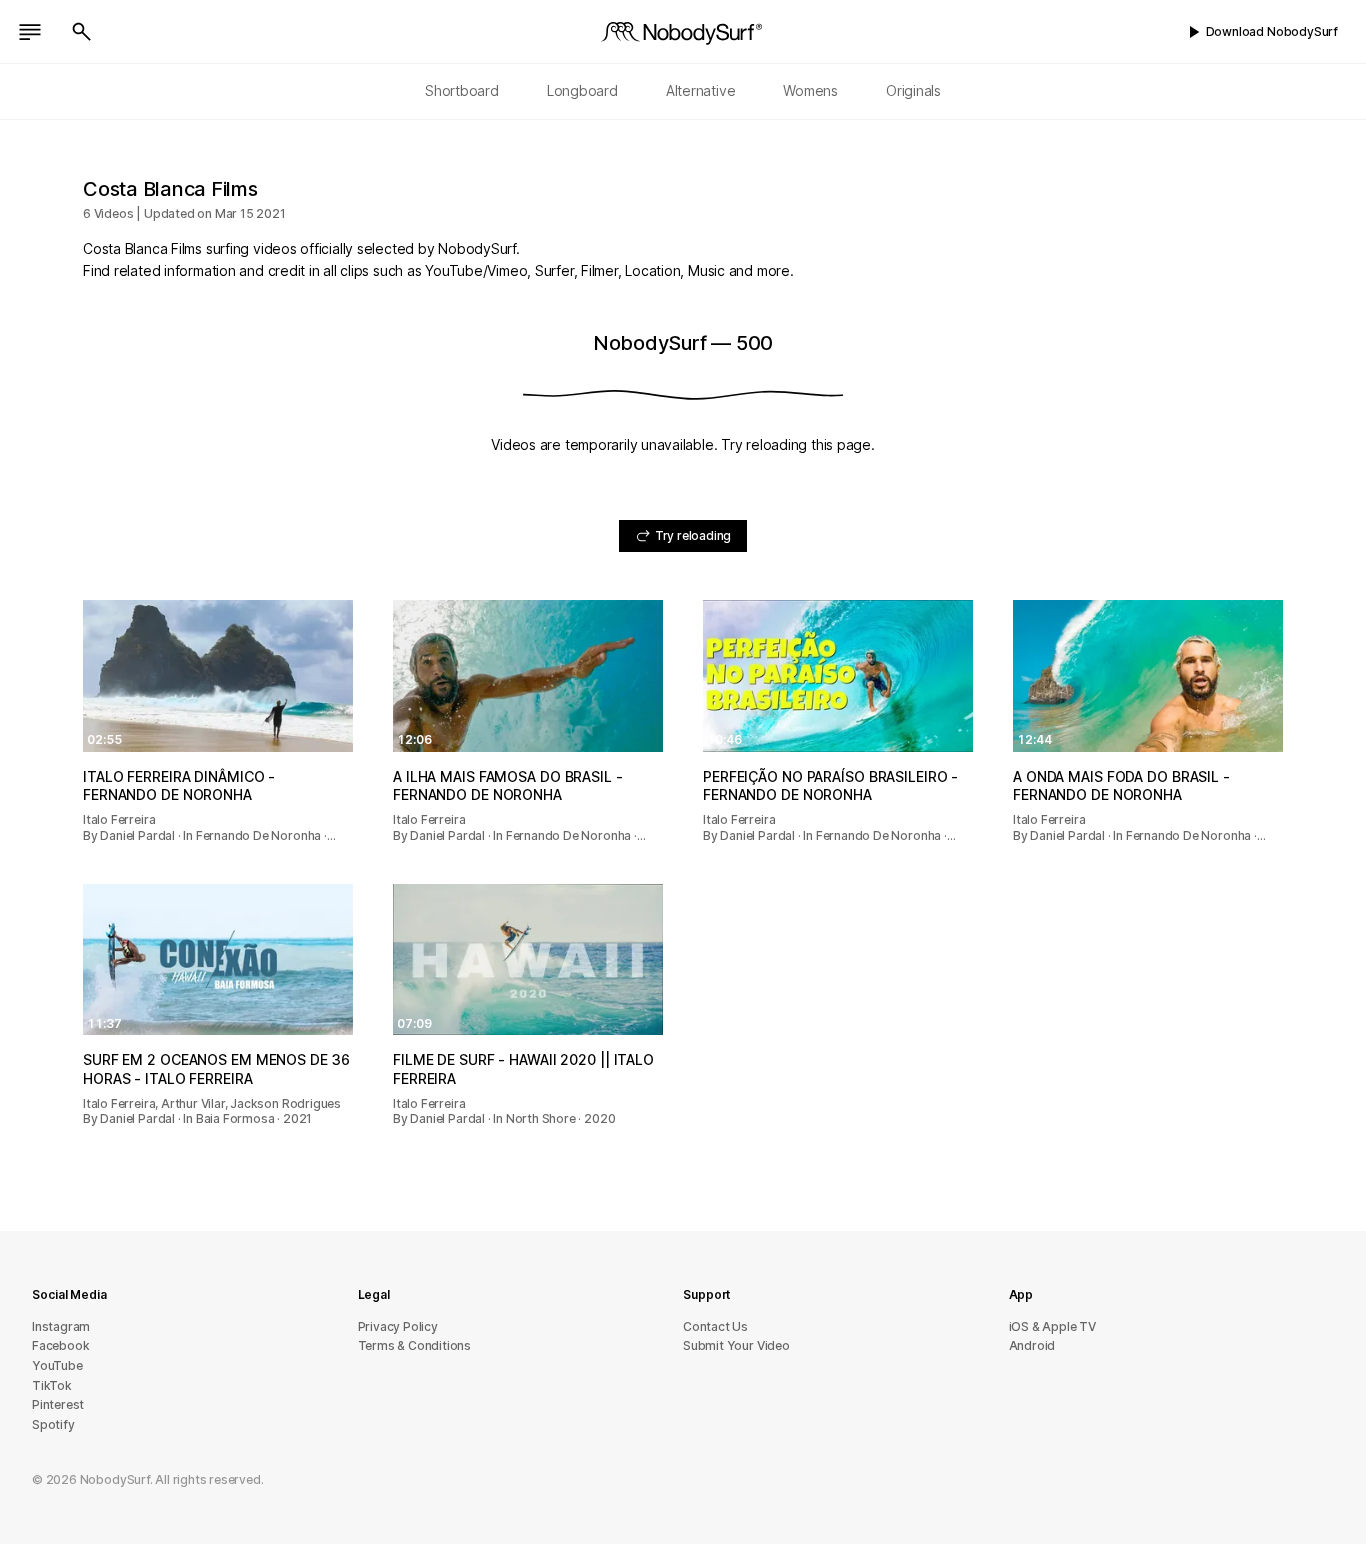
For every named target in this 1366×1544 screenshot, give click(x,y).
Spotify (53, 1424)
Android (1032, 1345)
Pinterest (58, 1404)
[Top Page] (683, 32)
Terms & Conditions (415, 1345)
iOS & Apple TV (1052, 1326)
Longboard (582, 90)
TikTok (52, 1385)
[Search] (82, 32)
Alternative (701, 90)
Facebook (60, 1345)
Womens (810, 90)
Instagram (61, 1326)
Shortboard (462, 90)
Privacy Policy (398, 1326)
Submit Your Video (736, 1345)
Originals (913, 90)
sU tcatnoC (715, 1326)
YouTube (57, 1365)
